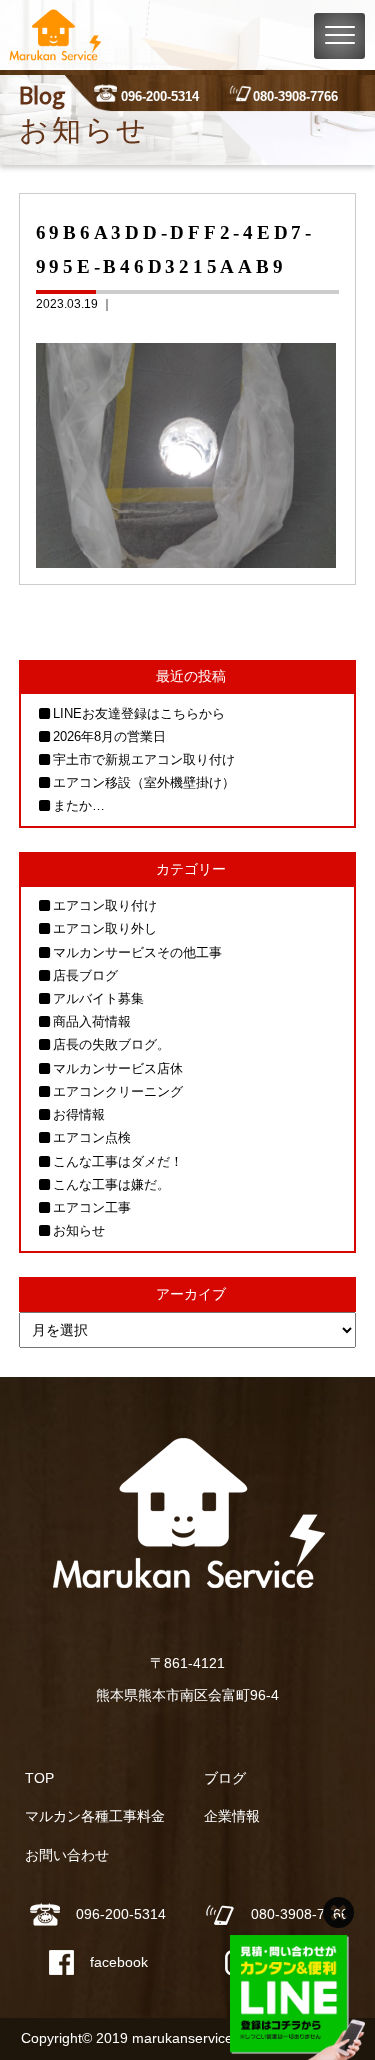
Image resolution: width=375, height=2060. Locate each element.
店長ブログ (85, 975)
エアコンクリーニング (118, 1091)
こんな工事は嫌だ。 (111, 1184)
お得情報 (79, 1114)
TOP (39, 1778)
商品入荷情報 (92, 1021)
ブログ (225, 1778)
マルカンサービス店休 (118, 1068)
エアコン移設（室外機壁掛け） (144, 782)
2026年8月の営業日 (109, 736)
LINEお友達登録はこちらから (139, 713)
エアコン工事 (92, 1207)
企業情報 (232, 1816)
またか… (79, 805)
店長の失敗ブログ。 (111, 1044)
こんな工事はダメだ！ (118, 1161)
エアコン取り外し (105, 928)
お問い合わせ (67, 1855)
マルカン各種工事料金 (95, 1816)
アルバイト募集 (98, 998)
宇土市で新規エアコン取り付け (144, 759)
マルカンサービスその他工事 (137, 952)
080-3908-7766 (295, 96)
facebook (119, 1962)
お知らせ (79, 1230)
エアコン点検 (92, 1137)
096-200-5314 (160, 96)
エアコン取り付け (105, 905)
